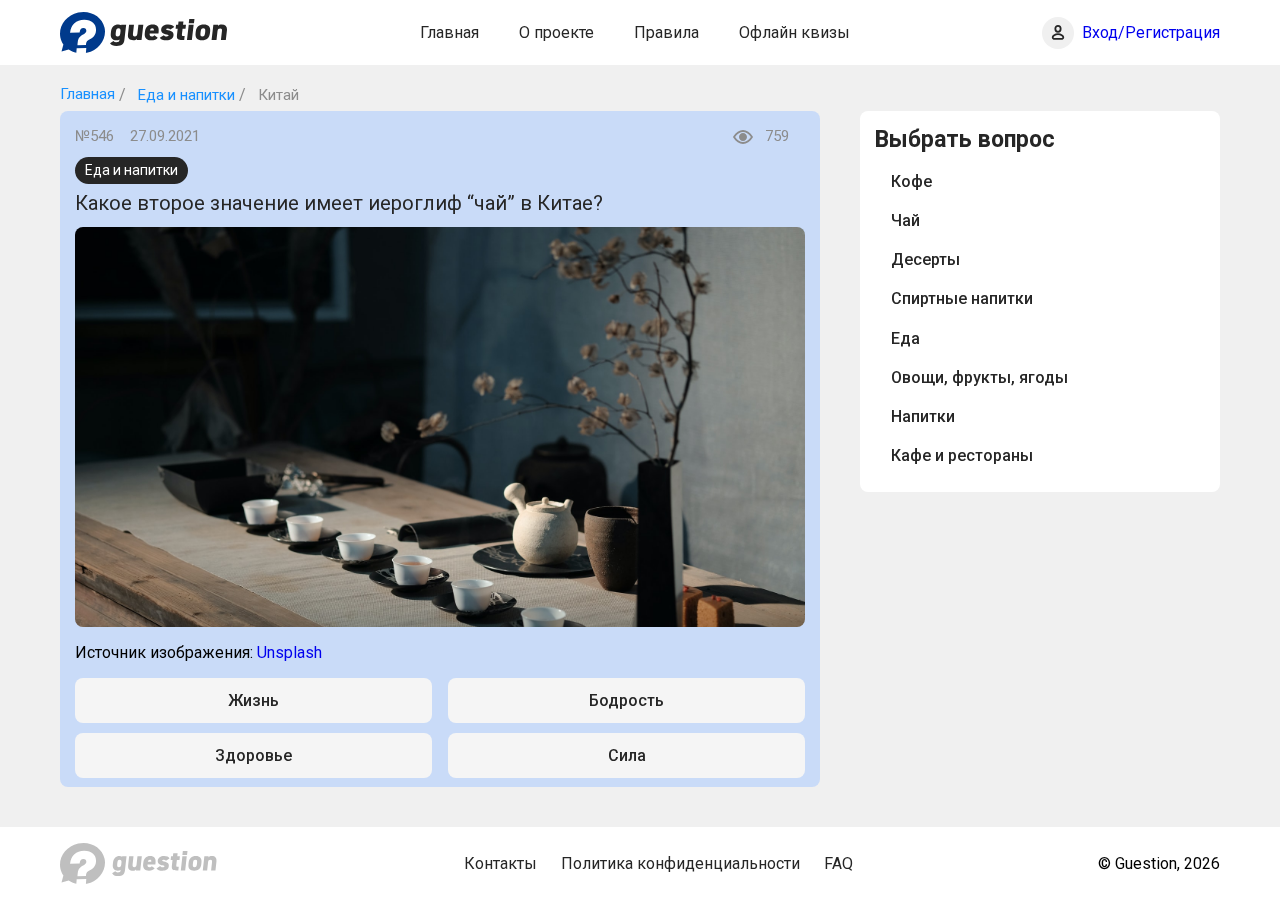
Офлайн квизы (794, 32)
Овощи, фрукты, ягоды (979, 377)
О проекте (556, 32)
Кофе (911, 181)
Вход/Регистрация (1151, 32)
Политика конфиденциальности (680, 863)
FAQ (838, 863)
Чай (905, 220)
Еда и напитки (184, 95)
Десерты (925, 259)
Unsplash (289, 652)
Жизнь (253, 700)
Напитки (923, 416)
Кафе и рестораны (962, 455)
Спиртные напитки (962, 298)
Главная (449, 32)
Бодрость (626, 700)
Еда (905, 338)
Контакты (500, 863)
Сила (627, 755)
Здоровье (253, 755)
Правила (666, 32)
